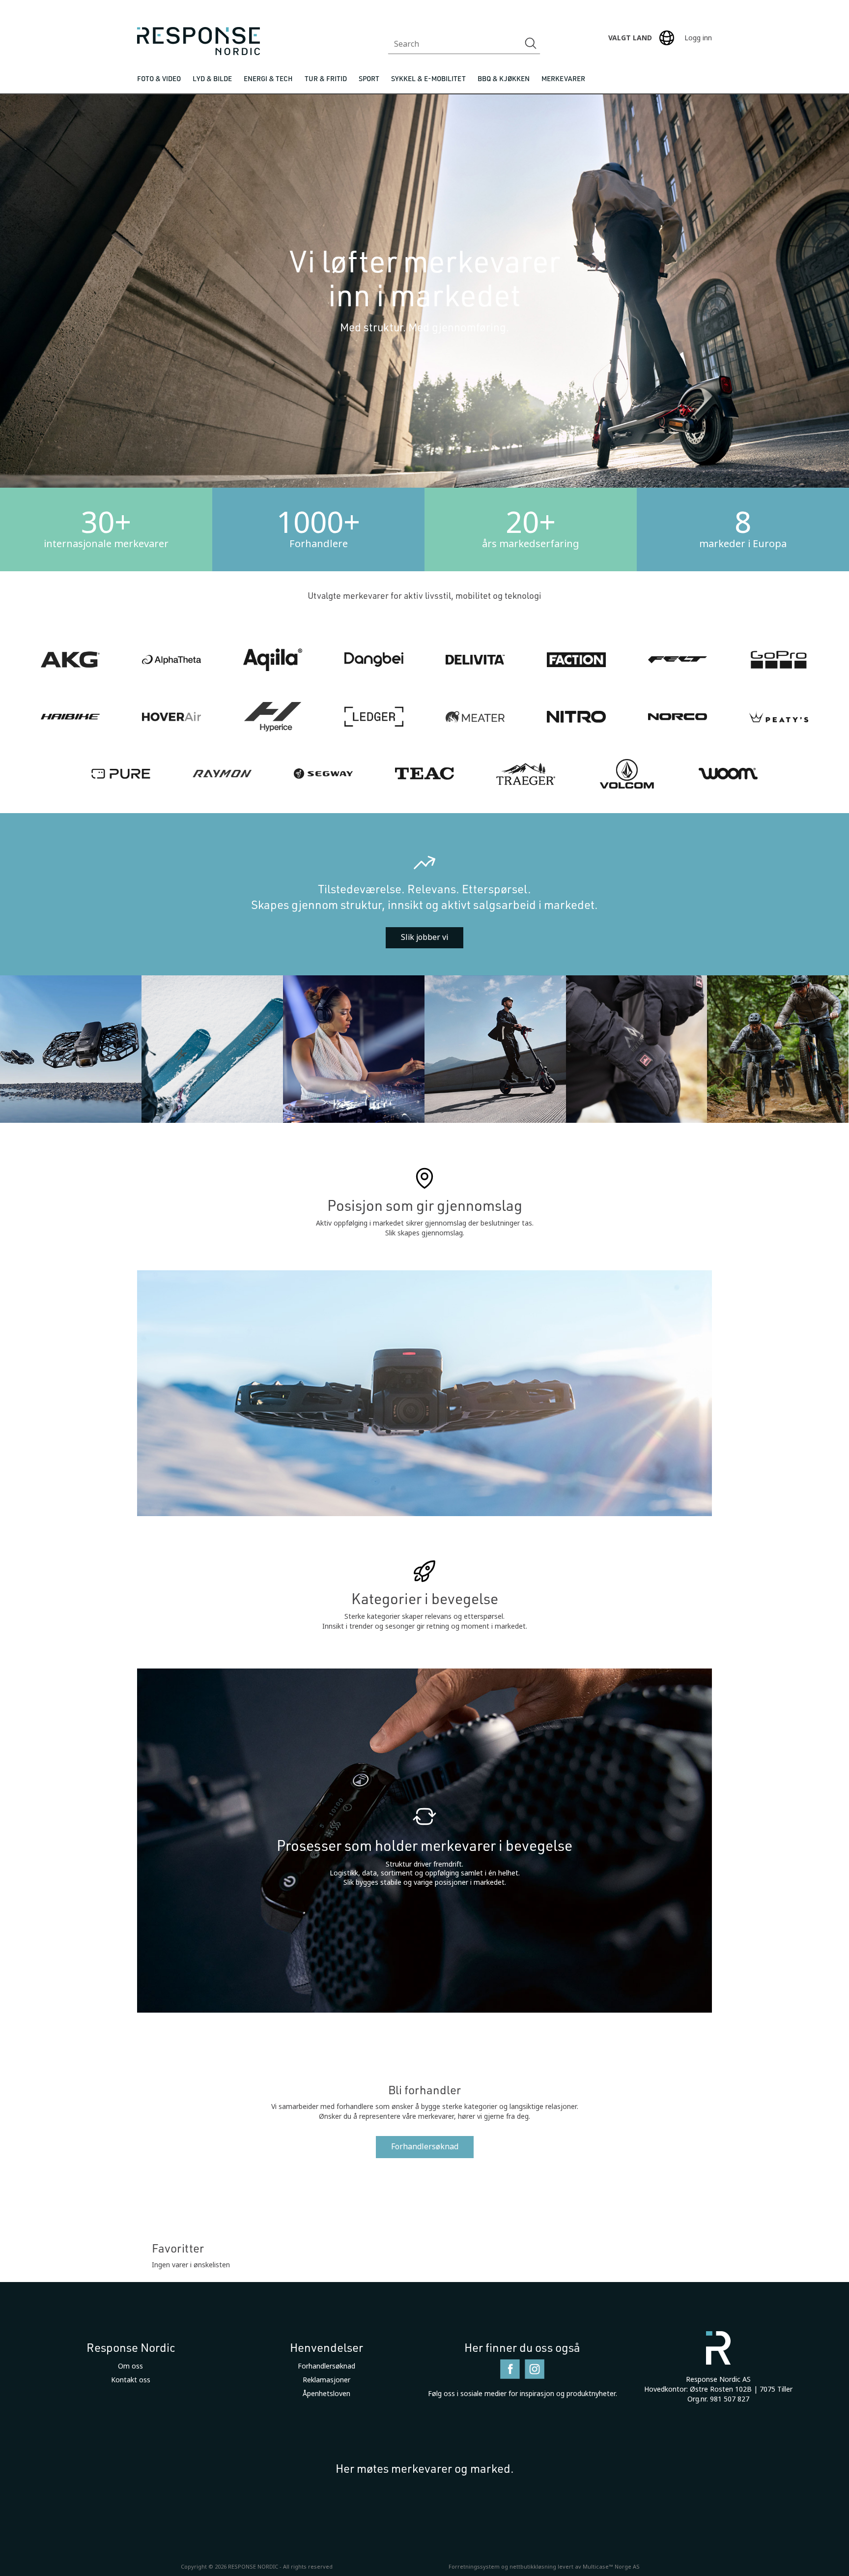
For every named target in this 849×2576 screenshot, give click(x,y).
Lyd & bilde (212, 78)
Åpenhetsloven (326, 2394)
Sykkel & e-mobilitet (428, 78)
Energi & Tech (268, 78)
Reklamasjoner (326, 2380)
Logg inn (698, 38)
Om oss (130, 2366)
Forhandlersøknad (425, 2147)
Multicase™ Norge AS (611, 2567)
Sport (369, 78)
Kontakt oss (131, 2380)
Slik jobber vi (424, 937)
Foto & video (159, 78)
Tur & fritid (326, 78)
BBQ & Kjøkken (504, 78)
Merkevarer (563, 78)
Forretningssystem (474, 2567)
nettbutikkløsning (533, 2567)
